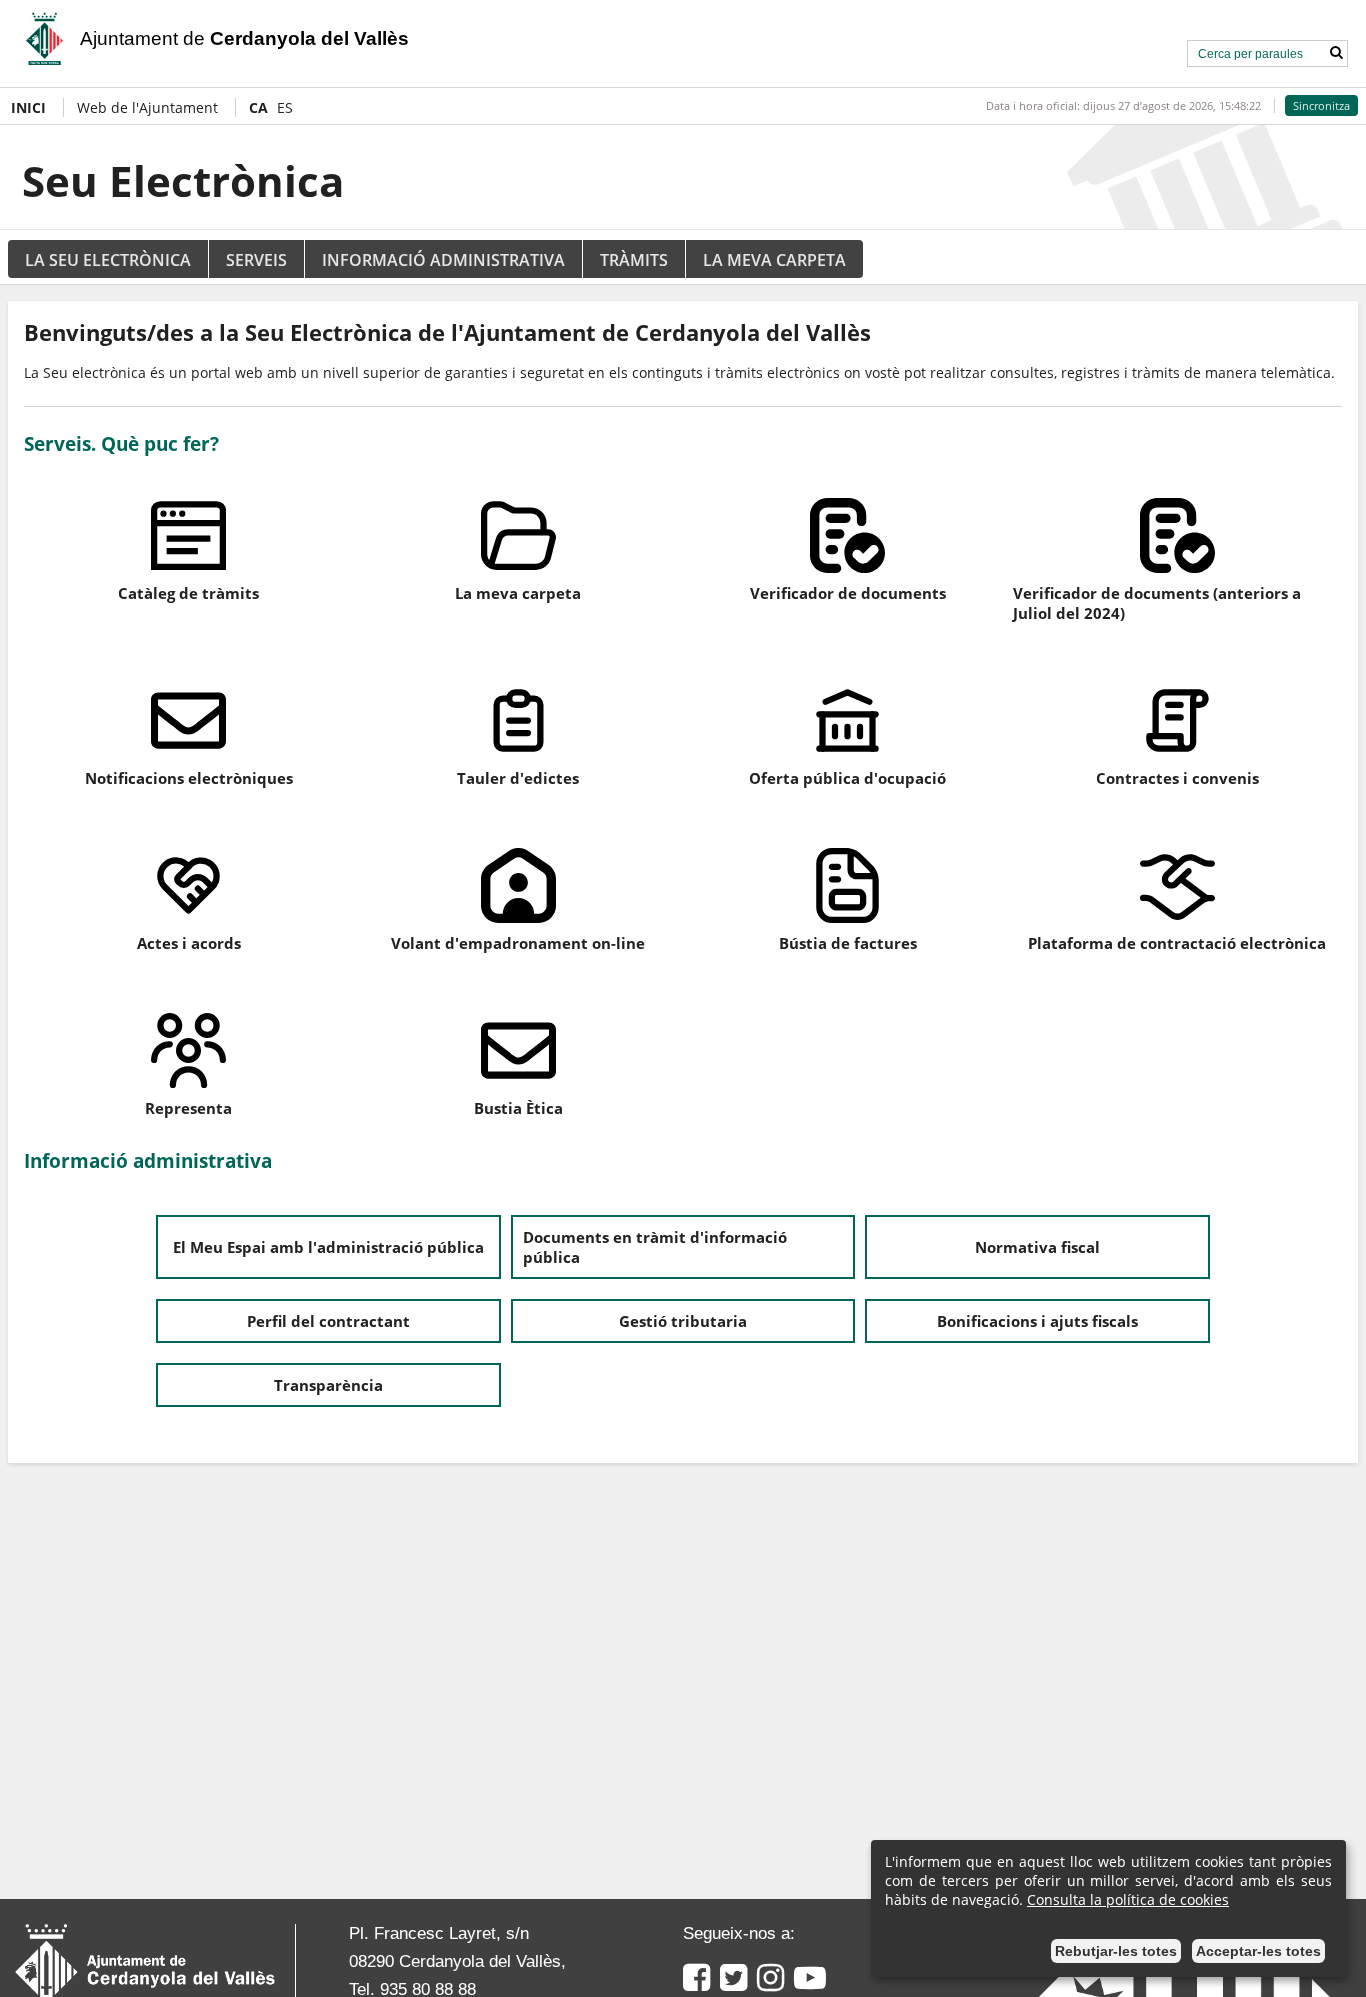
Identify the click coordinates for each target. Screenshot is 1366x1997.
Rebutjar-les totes (1116, 1951)
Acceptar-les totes (1258, 1951)
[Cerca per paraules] (1253, 51)
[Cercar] (1336, 52)
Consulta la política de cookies (1128, 1899)
